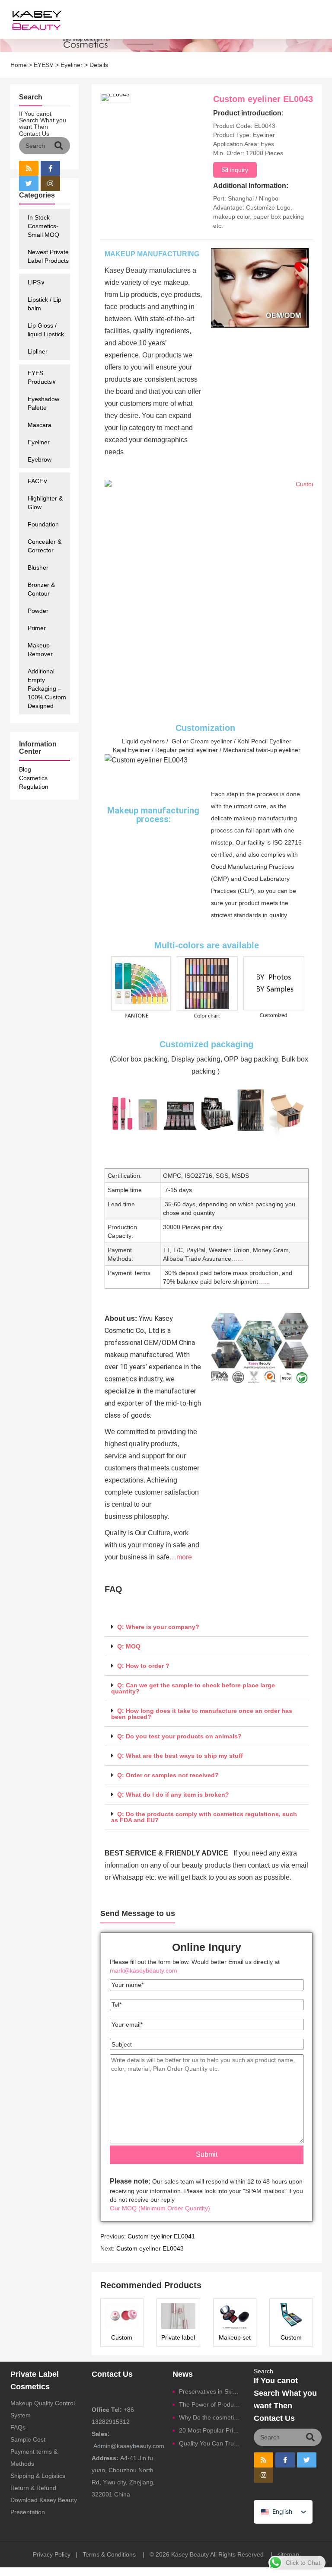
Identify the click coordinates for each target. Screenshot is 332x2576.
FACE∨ (38, 481)
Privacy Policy (52, 2554)
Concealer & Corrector (45, 546)
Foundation (43, 524)
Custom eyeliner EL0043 (150, 2248)
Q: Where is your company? (158, 1627)
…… (237, 1259)
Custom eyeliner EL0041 (161, 2236)
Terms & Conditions (109, 2554)
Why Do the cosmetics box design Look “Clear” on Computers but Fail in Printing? (210, 2417)
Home (19, 65)
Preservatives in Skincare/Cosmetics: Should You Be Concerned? (210, 2391)
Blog (25, 769)
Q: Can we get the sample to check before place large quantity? (193, 1688)
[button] (207, 1627)
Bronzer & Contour (41, 589)
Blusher (38, 567)
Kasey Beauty (190, 2554)
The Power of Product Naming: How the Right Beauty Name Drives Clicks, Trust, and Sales (210, 2404)
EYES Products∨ (42, 377)
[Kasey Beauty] (33, 19)
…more (181, 1557)
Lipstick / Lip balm (45, 304)
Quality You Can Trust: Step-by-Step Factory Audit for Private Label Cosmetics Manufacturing (210, 2443)
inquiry (239, 170)
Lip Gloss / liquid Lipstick (46, 330)
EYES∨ (44, 65)
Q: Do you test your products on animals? (179, 1736)
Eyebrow (40, 459)
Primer (37, 628)
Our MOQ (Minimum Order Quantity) (160, 2208)
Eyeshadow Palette (43, 403)
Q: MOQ (129, 1646)
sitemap (288, 2554)
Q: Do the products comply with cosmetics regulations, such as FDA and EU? (204, 1817)
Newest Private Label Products (48, 256)
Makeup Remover (40, 650)
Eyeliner (72, 65)
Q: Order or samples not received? (168, 1775)
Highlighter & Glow (45, 503)
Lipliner (38, 351)
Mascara (40, 425)
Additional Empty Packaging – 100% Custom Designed (47, 689)
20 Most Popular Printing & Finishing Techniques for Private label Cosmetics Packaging (210, 2430)
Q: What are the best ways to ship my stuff (180, 1756)
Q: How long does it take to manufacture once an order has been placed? (202, 1714)
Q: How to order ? (143, 1666)
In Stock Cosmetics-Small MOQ (43, 226)
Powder (38, 611)
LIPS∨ (36, 282)
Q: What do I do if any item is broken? (173, 1795)
